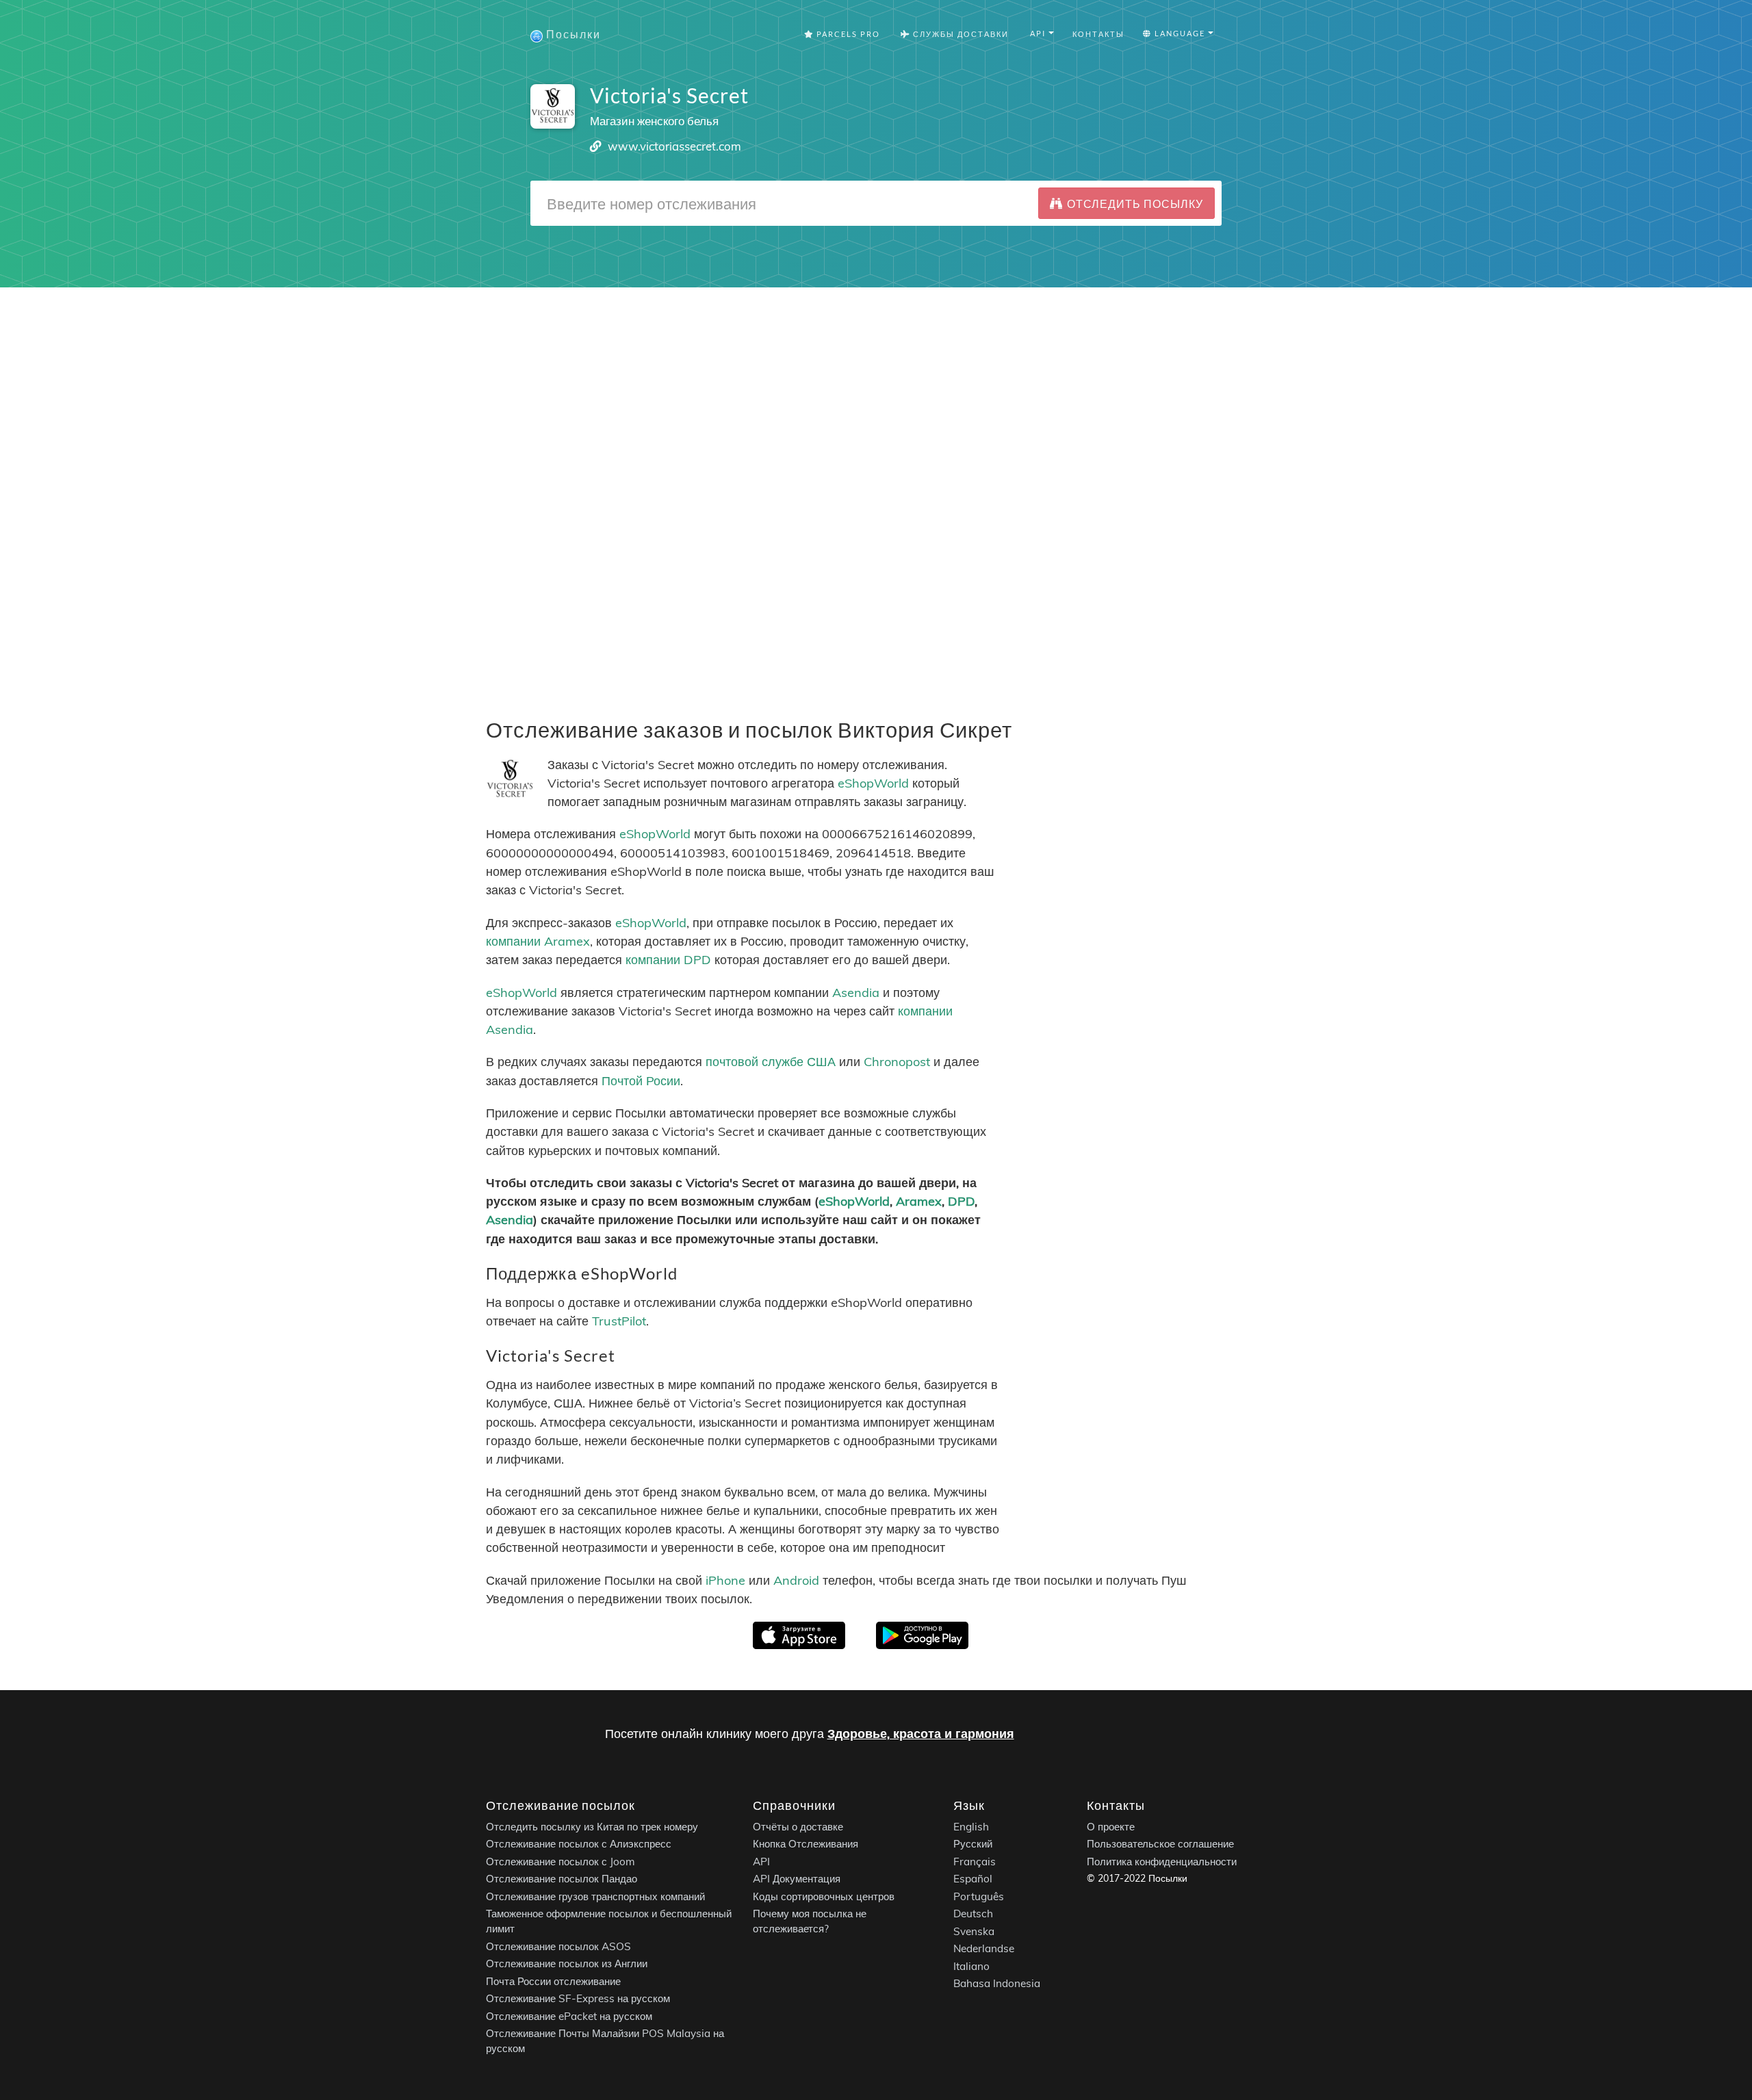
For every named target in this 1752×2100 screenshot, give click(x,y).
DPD (961, 1201)
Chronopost (897, 1062)
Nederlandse (984, 1949)
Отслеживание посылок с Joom (561, 1862)
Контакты (1098, 34)
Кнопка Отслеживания (806, 1844)
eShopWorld (873, 783)
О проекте (1111, 1827)
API (761, 1862)
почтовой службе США (771, 1062)
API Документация (797, 1879)
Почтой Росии (641, 1081)
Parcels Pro (847, 34)
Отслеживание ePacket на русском (569, 2016)
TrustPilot (619, 1321)
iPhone (725, 1580)
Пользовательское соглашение (1160, 1844)
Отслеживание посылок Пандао (562, 1879)
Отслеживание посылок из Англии (567, 1964)
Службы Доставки (959, 34)
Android (796, 1580)
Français (975, 1862)
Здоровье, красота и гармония (921, 1734)
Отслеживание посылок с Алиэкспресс (579, 1844)
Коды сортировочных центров (824, 1896)
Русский (973, 1844)
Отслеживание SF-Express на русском (578, 1999)
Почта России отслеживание (553, 1981)
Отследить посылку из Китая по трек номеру (592, 1827)
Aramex (919, 1201)
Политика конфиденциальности (1162, 1862)
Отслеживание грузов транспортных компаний (595, 1896)
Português (979, 1896)
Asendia (856, 993)
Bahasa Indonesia (997, 1984)
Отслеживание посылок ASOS (558, 1946)
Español (973, 1879)
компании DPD (668, 960)
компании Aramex (538, 941)
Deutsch (973, 1914)
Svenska (974, 1931)
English (971, 1827)
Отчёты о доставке (798, 1827)
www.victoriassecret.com (674, 146)
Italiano (971, 1966)
